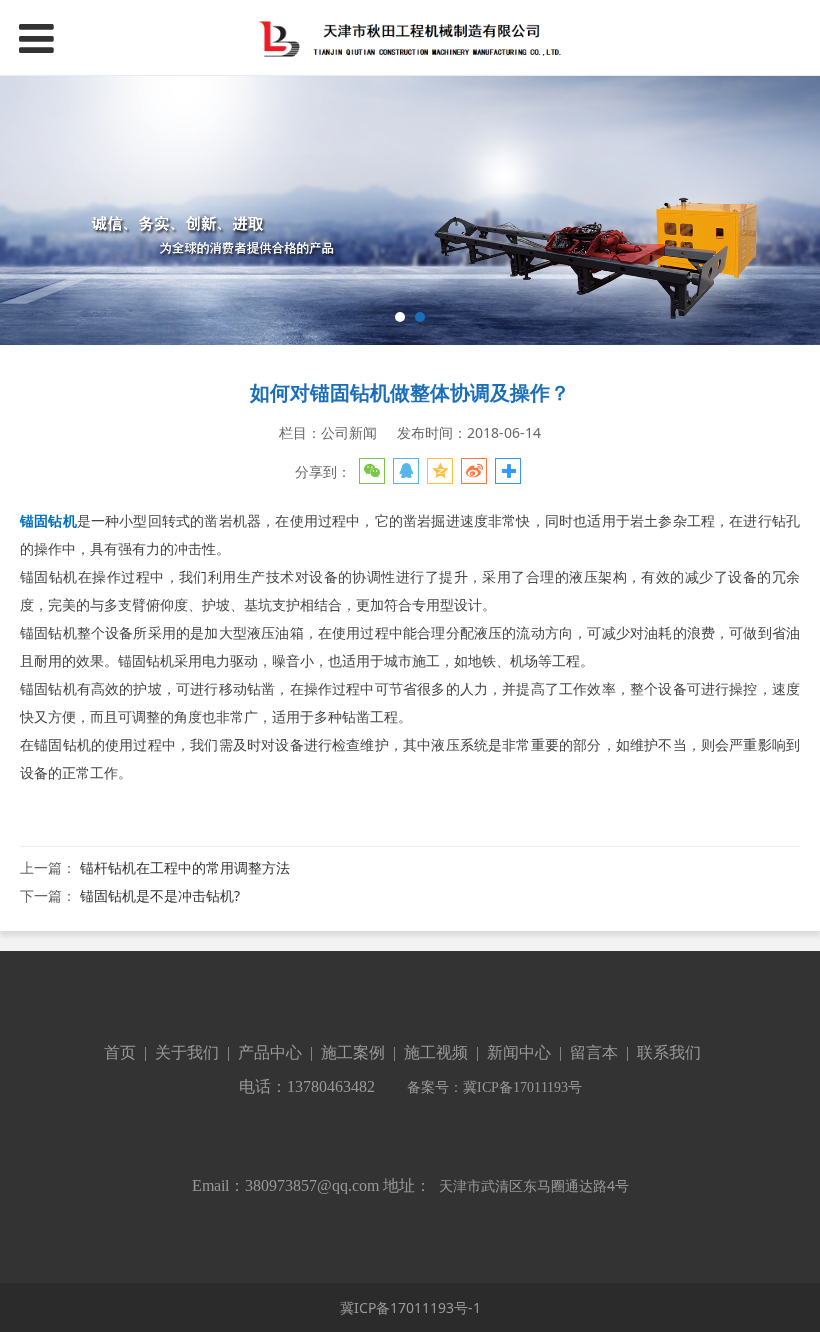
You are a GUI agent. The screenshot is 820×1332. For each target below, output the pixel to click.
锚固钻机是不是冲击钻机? (160, 895)
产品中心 (270, 1052)
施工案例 (351, 1052)
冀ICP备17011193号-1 (410, 1307)
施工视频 (436, 1052)
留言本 (594, 1052)
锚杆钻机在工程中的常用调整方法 (185, 867)
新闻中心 (519, 1052)
